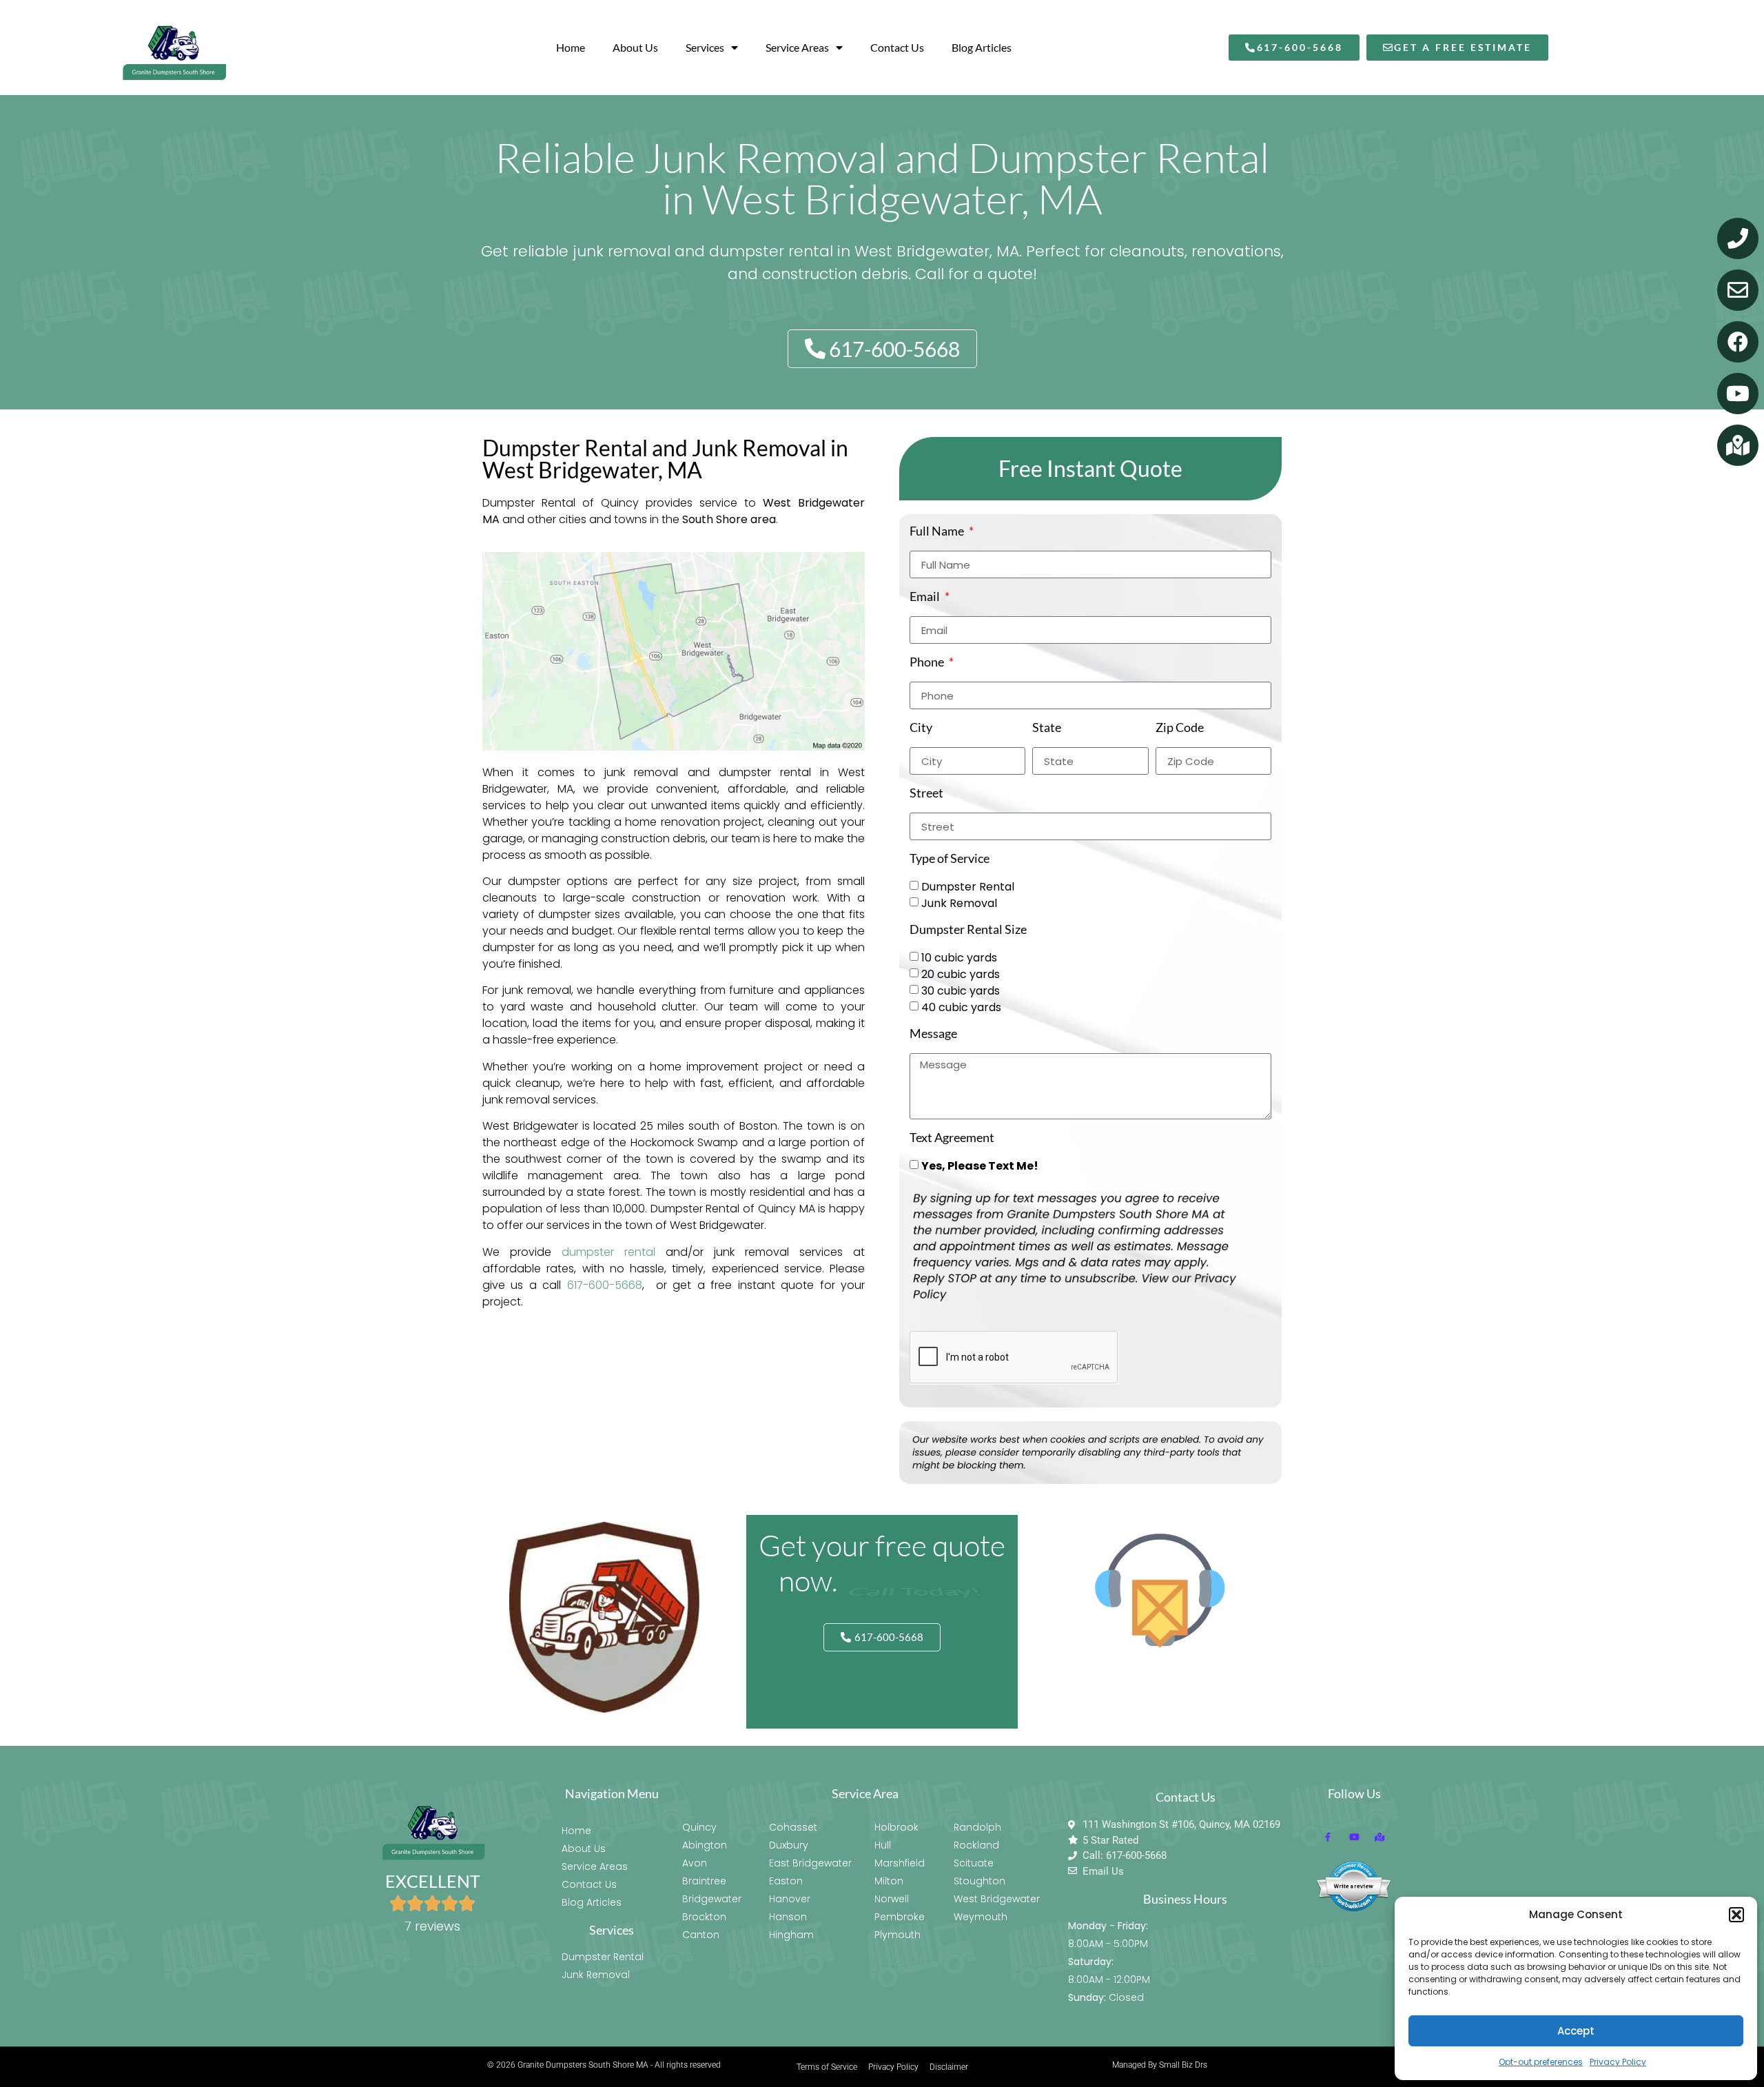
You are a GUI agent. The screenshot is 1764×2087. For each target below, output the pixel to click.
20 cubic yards (961, 974)
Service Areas (797, 47)
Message (933, 1034)
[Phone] (1738, 238)
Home (571, 47)
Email (926, 597)
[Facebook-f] (1328, 1837)
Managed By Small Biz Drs (1160, 2065)
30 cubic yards (961, 991)
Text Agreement (952, 1138)
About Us (635, 47)
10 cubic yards (959, 958)
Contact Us (897, 47)
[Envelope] (1738, 290)
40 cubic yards (961, 1007)
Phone (928, 662)
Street (926, 793)
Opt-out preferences (1541, 2062)
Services (705, 47)
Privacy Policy (1618, 2062)
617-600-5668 (605, 1285)
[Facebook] (1738, 342)
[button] (1736, 1915)
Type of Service (950, 859)
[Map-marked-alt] (1738, 445)
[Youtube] (1738, 394)
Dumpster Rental (968, 887)
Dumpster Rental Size (968, 930)
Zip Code (1180, 728)
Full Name (938, 531)
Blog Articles (982, 47)
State (1047, 728)
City (921, 728)
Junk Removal (959, 903)
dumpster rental (608, 1252)
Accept (1576, 2031)
